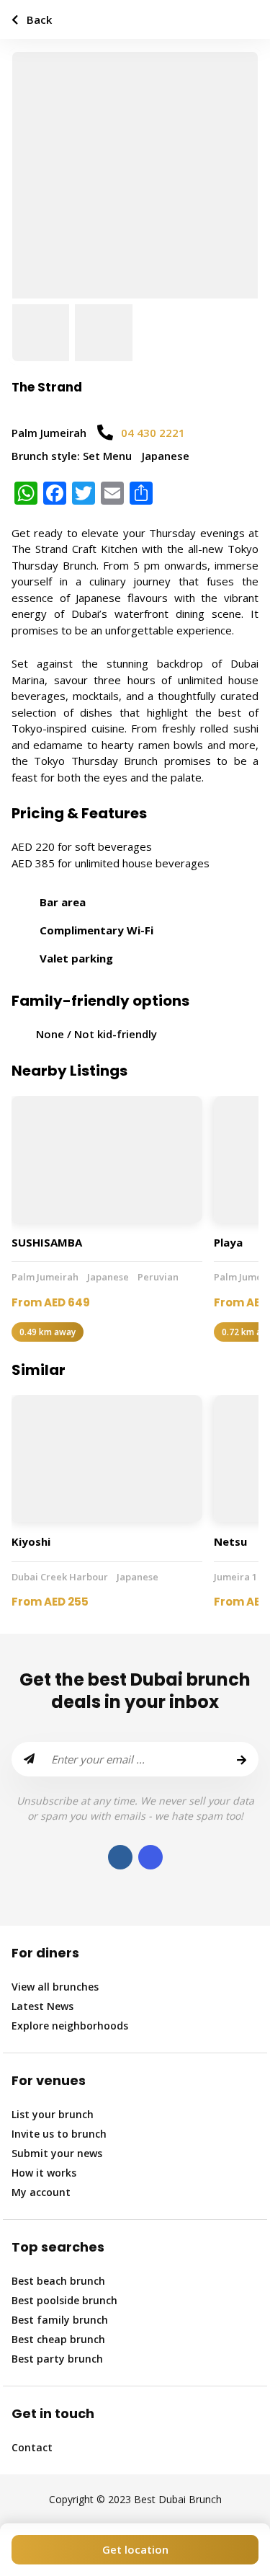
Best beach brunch (58, 2281)
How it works (44, 2173)
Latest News (42, 2006)
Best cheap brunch (58, 2339)
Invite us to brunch (59, 2134)
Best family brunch (60, 2320)
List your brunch (53, 2114)
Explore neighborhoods (70, 2026)
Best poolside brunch (64, 2300)
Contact (32, 2447)
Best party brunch (57, 2359)
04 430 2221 (153, 433)
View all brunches (55, 1987)
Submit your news (57, 2153)
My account (41, 2192)
